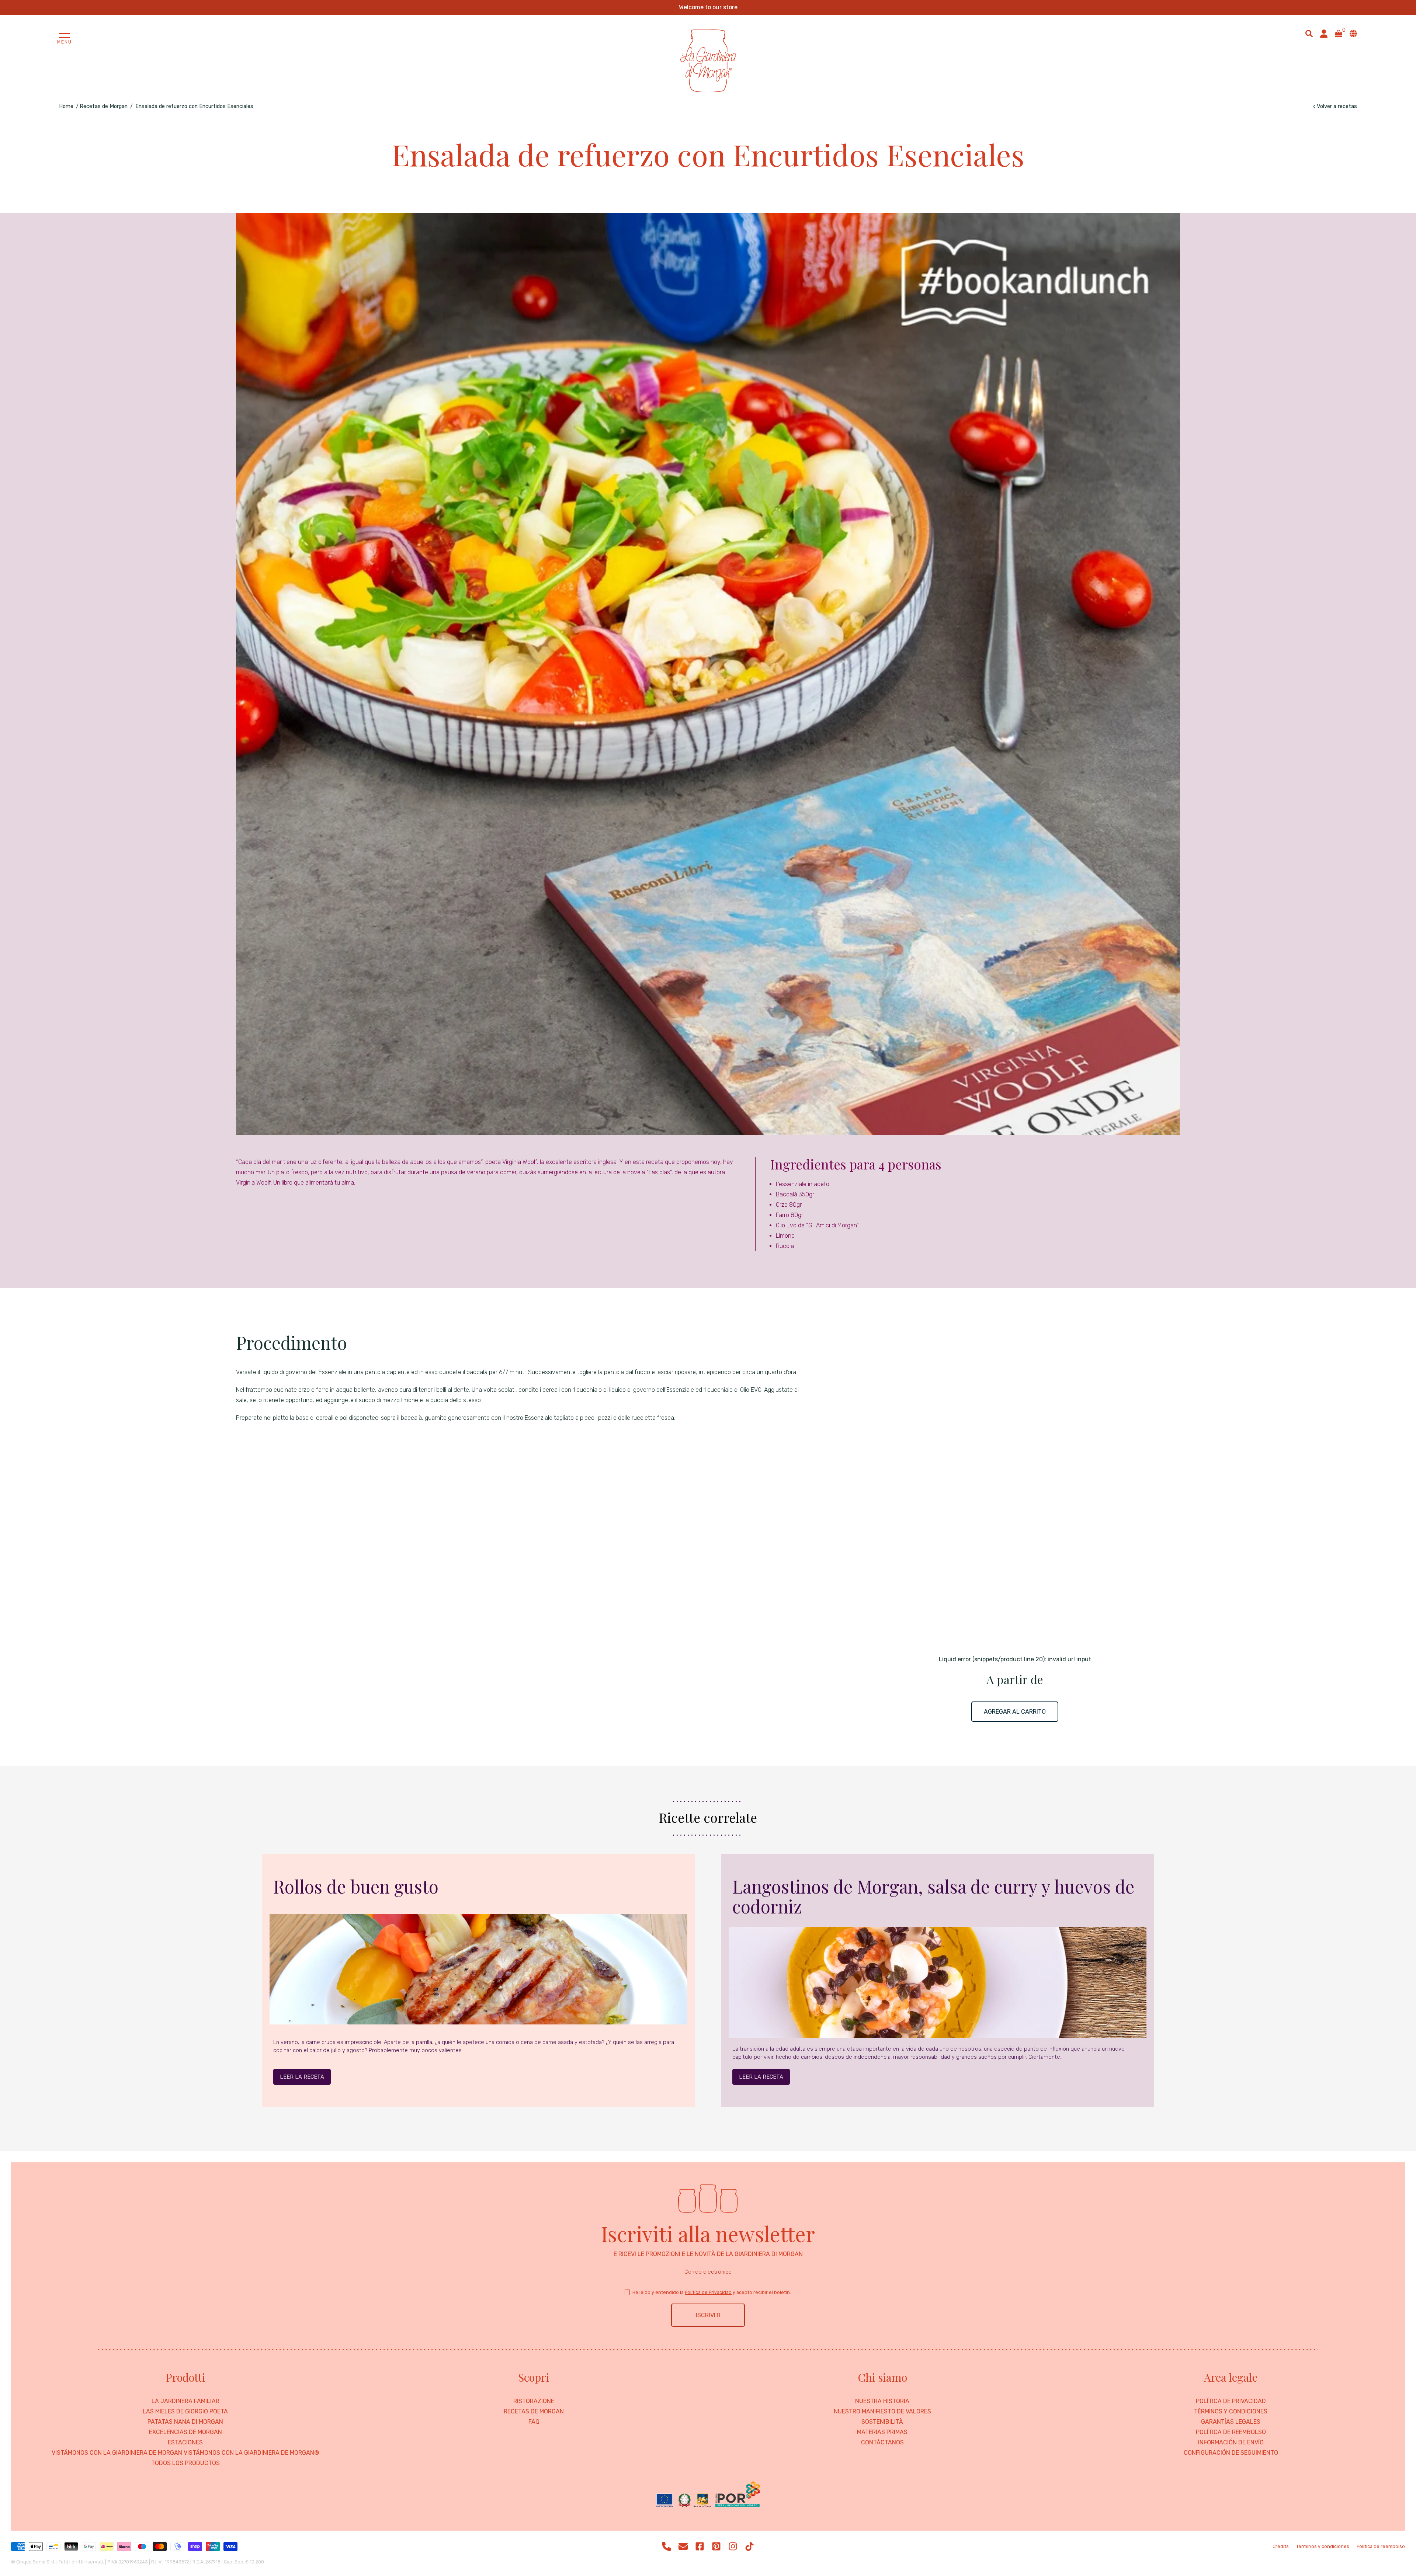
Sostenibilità (882, 2422)
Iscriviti (708, 2315)
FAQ (534, 2422)
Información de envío (1231, 2443)
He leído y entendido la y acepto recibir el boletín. (712, 2292)
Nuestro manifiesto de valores (882, 2412)
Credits (1281, 2547)
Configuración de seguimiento (1231, 2453)
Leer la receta (302, 2077)
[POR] (708, 2495)
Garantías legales (1231, 2422)
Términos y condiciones (1231, 2412)
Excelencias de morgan (185, 2432)
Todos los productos (185, 2463)
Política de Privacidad (708, 2292)
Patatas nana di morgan (185, 2422)
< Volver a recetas (1335, 106)
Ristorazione (534, 2401)
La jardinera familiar (185, 2401)
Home (66, 106)
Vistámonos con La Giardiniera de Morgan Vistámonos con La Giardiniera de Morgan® (185, 2453)
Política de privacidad (1231, 2401)
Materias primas (882, 2432)
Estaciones (185, 2443)
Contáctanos (882, 2443)
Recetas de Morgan (104, 106)
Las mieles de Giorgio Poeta (185, 2412)
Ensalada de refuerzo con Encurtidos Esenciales (194, 106)
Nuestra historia (882, 2401)
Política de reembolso (1231, 2432)
